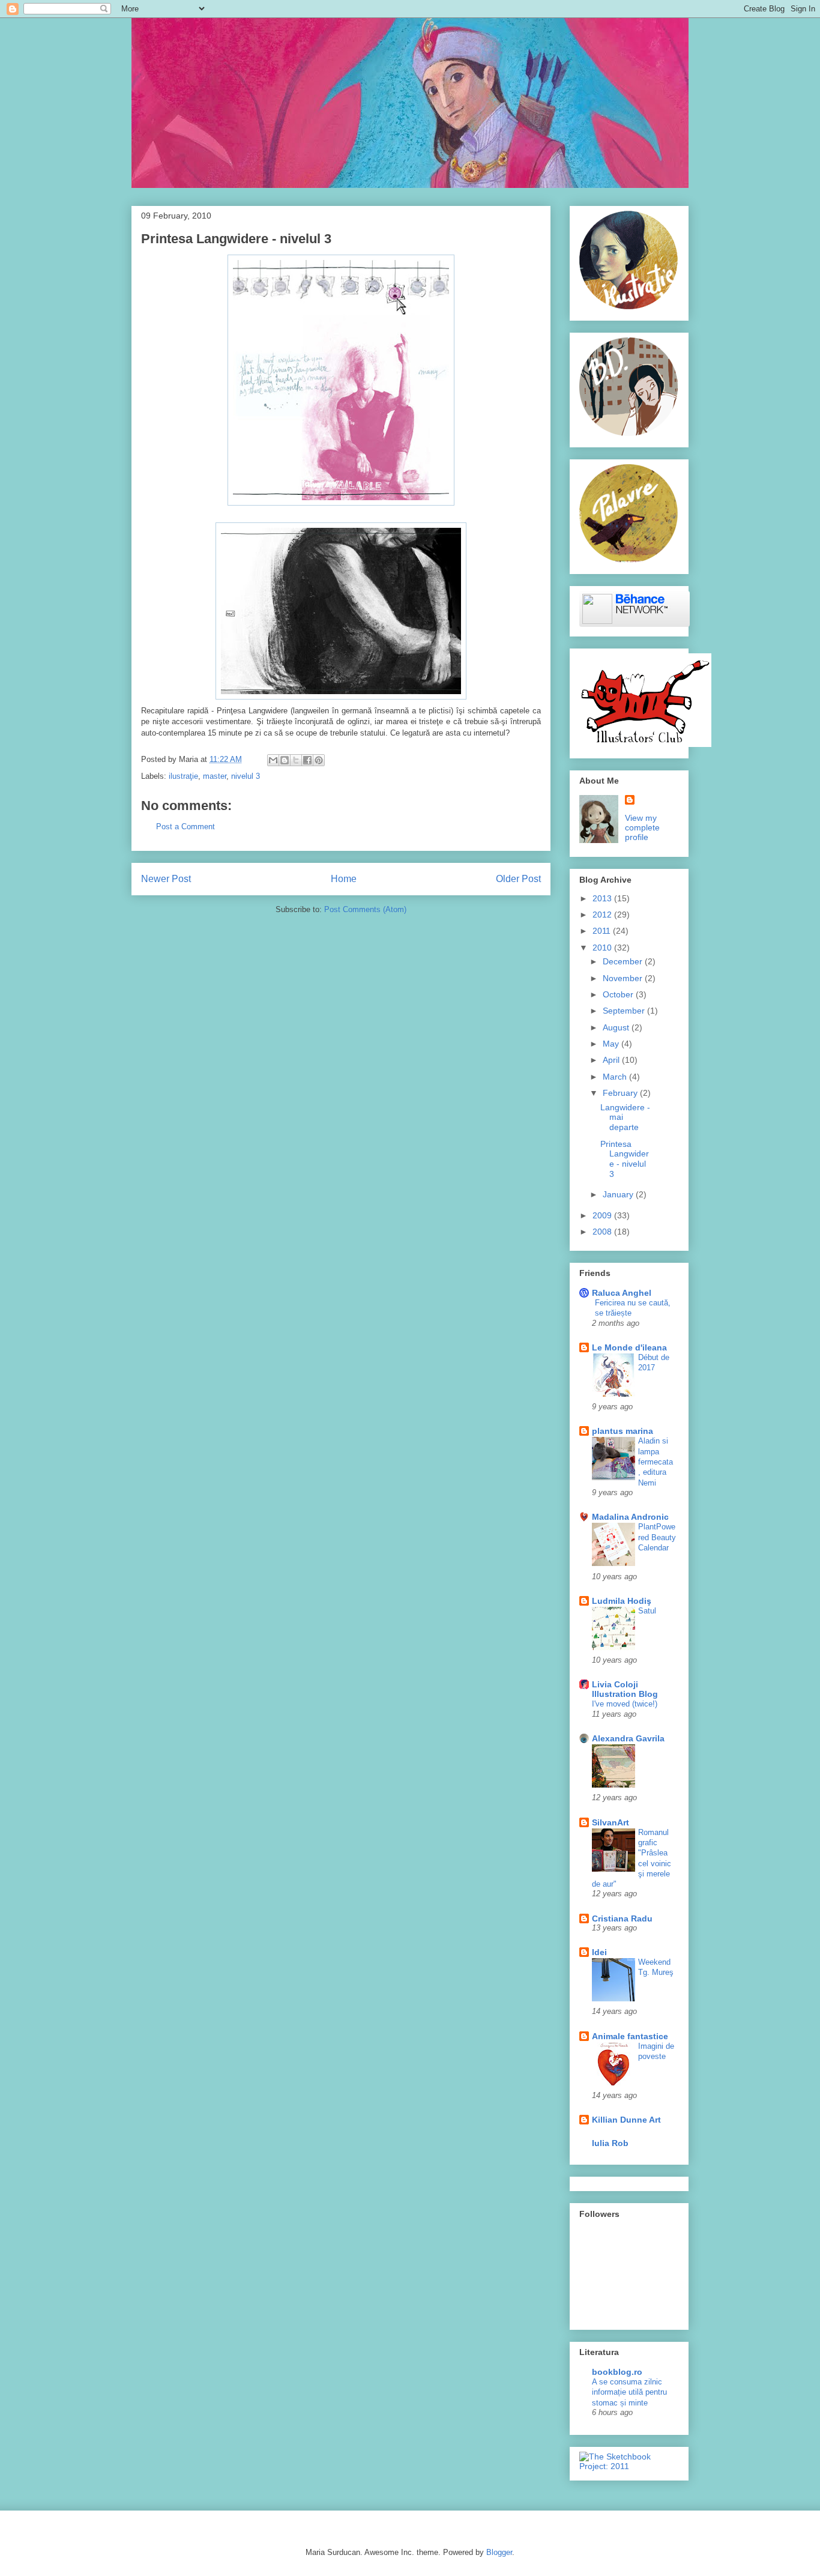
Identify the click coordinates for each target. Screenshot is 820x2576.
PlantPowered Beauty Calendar (657, 1537)
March (616, 1077)
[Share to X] (296, 760)
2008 (603, 1232)
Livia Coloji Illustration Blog (625, 1689)
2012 (603, 915)
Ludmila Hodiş (622, 1601)
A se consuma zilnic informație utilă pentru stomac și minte (629, 2392)
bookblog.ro (617, 2372)
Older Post (518, 879)
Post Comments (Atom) (365, 909)
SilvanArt (610, 1822)
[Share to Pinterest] (319, 760)
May (612, 1044)
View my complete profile (642, 827)
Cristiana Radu (622, 1918)
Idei (599, 1952)
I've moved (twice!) (625, 1704)
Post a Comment (185, 827)
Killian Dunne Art (626, 2120)
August (617, 1027)
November (624, 978)
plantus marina (623, 1431)
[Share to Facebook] (307, 760)
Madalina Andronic (630, 1517)
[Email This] (273, 760)
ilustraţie (183, 776)
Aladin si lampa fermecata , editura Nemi (656, 1462)
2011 (603, 931)
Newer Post (166, 879)
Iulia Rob (610, 2143)
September (625, 1011)
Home (344, 879)
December (624, 961)
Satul (647, 1611)
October (619, 994)
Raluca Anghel (622, 1293)
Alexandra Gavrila (628, 1738)
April (612, 1060)
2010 (603, 948)
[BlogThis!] (285, 760)
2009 (603, 1215)
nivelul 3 (246, 776)
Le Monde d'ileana (629, 1347)
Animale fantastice (630, 2036)
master (215, 776)
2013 (603, 898)
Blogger (499, 2552)
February (621, 1093)
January (619, 1194)
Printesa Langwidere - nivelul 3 (625, 1159)
